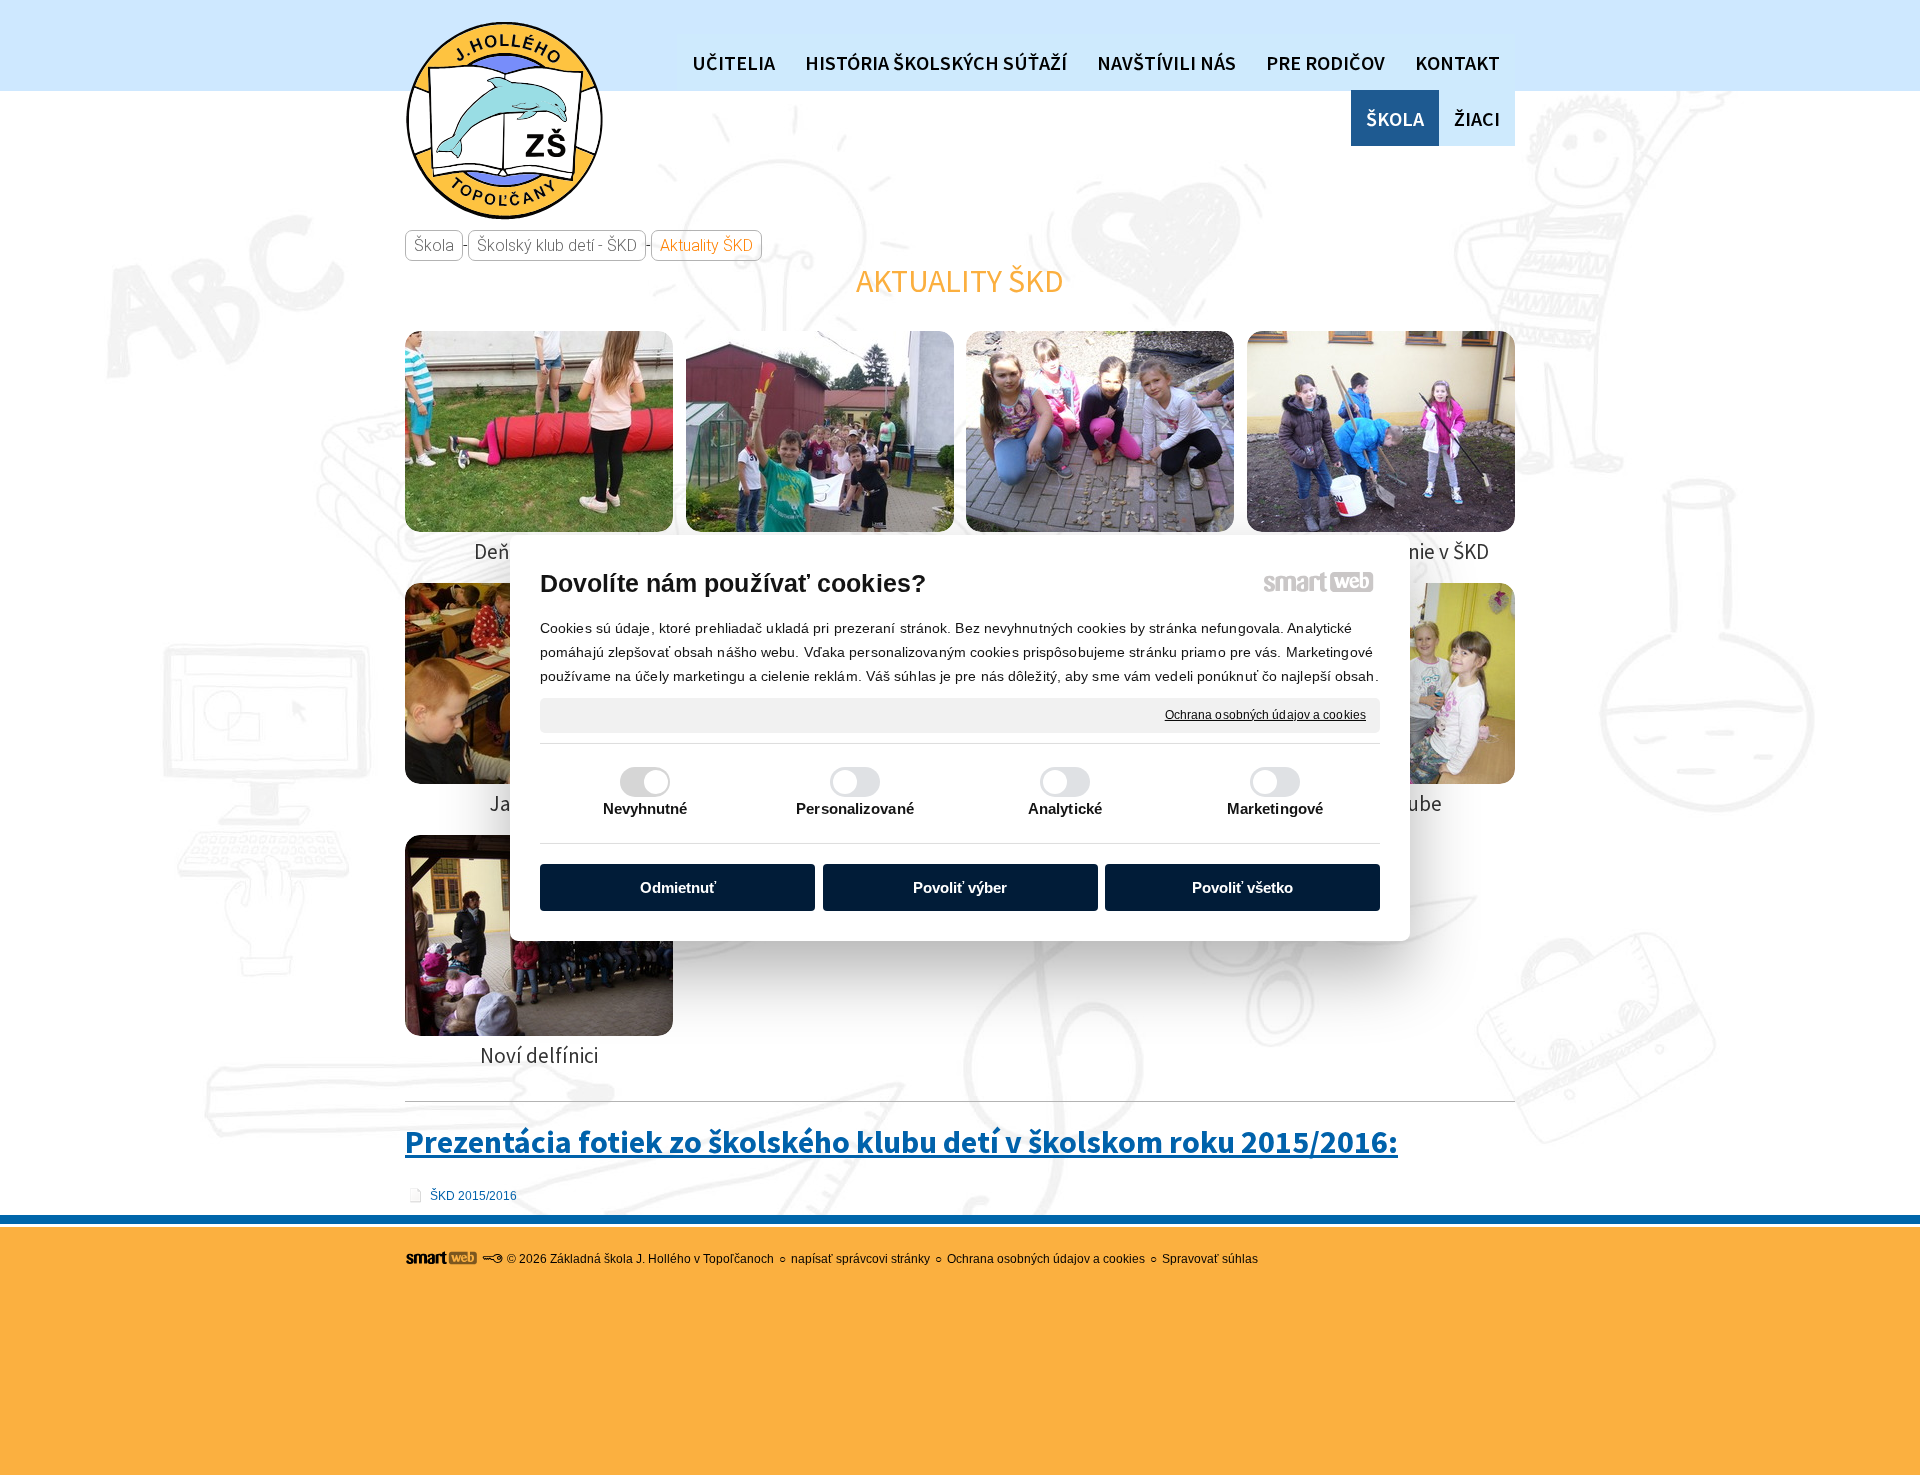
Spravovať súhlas (1210, 1259)
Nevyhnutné (645, 808)
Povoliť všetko (1242, 887)
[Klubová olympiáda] (820, 431)
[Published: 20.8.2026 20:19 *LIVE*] (492, 1259)
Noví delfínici (539, 1055)
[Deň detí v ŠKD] (539, 431)
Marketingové (1275, 808)
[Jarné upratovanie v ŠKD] (1381, 431)
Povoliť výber (960, 887)
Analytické (1065, 808)
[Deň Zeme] (1100, 431)
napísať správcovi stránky (860, 1259)
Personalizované (855, 808)
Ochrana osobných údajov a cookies (1265, 714)
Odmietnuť (678, 887)
